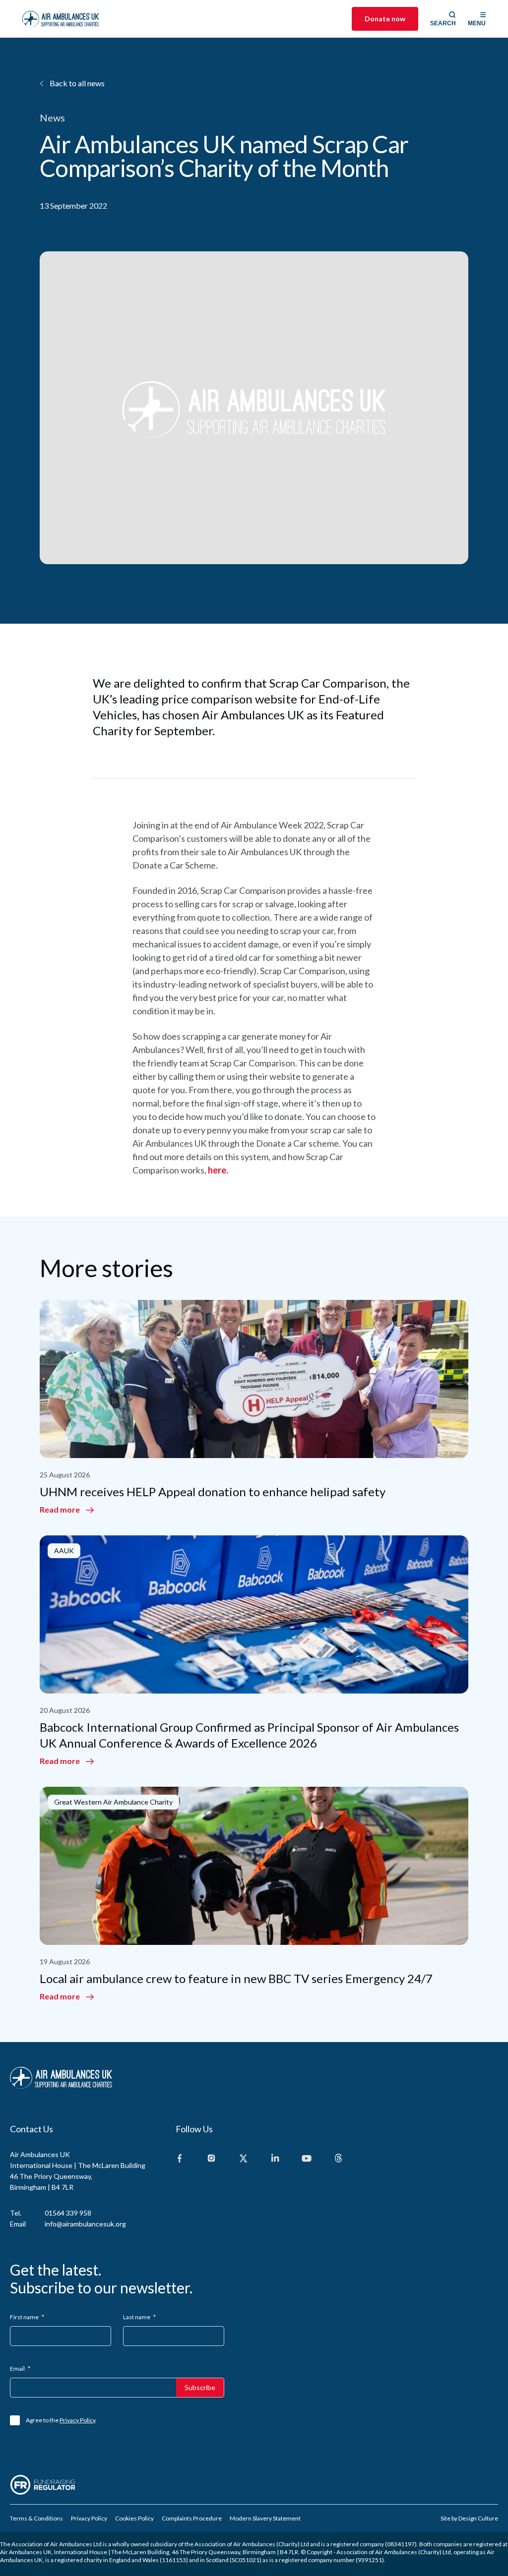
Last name (139, 2317)
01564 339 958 (68, 2213)
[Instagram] (211, 2159)
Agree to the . (61, 2420)
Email (20, 2369)
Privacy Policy (77, 2420)
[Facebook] (180, 2159)
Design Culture (478, 2518)
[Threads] (338, 2159)
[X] (243, 2159)
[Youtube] (307, 2159)
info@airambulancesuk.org (85, 2224)
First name (27, 2317)
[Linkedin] (275, 2159)
